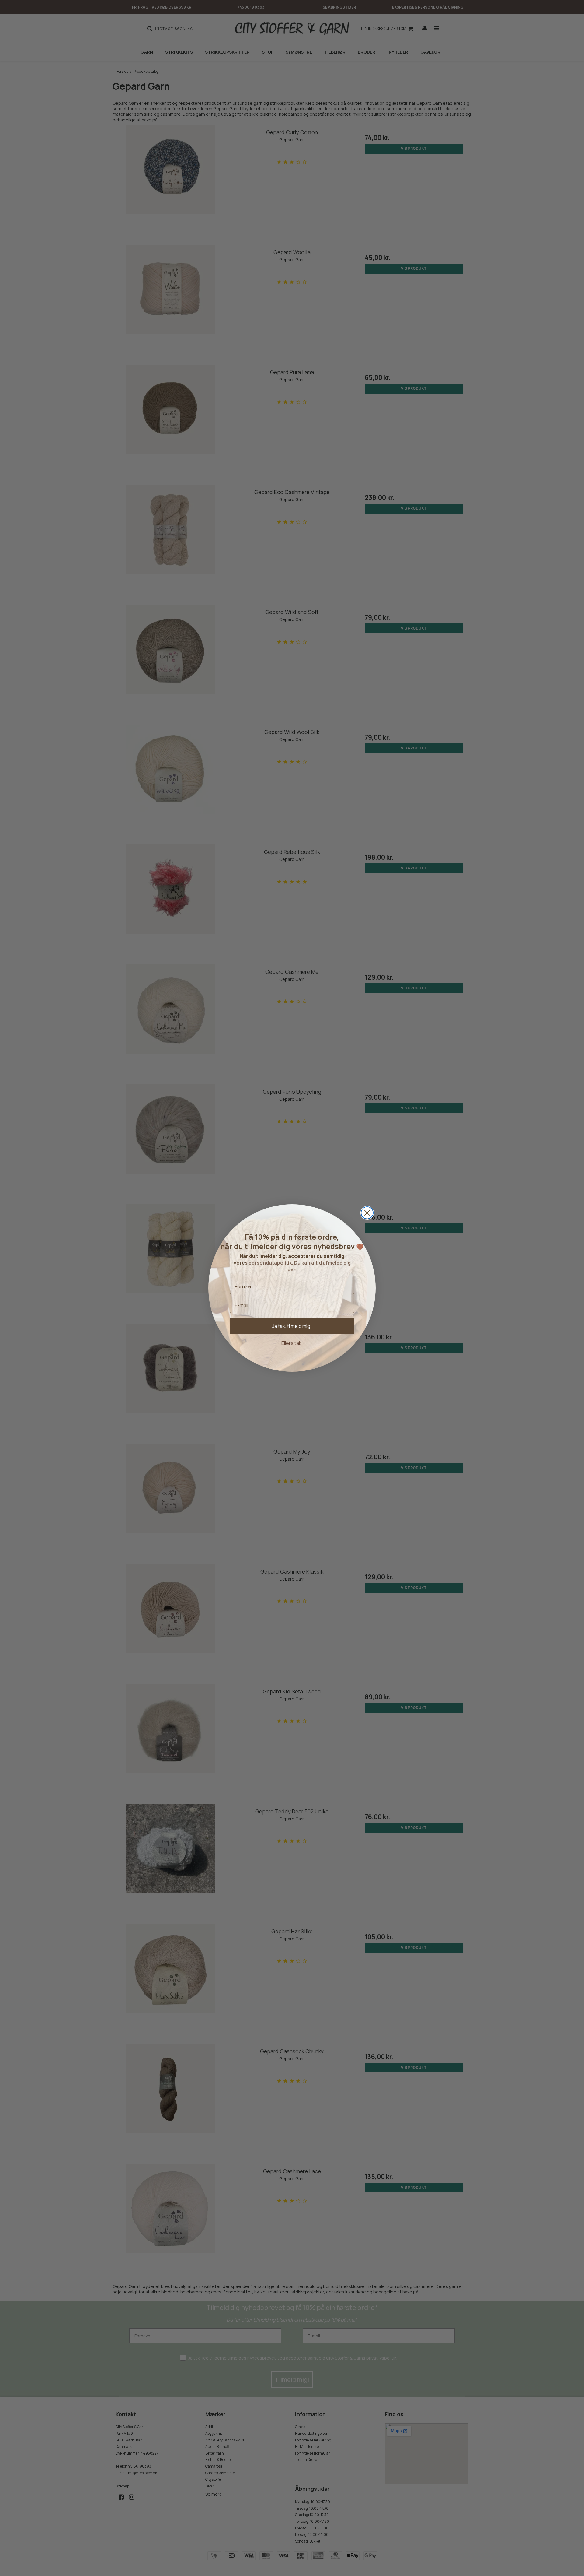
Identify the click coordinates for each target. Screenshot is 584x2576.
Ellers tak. (292, 1343)
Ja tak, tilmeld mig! (292, 1326)
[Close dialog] (367, 1213)
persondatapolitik (270, 1263)
